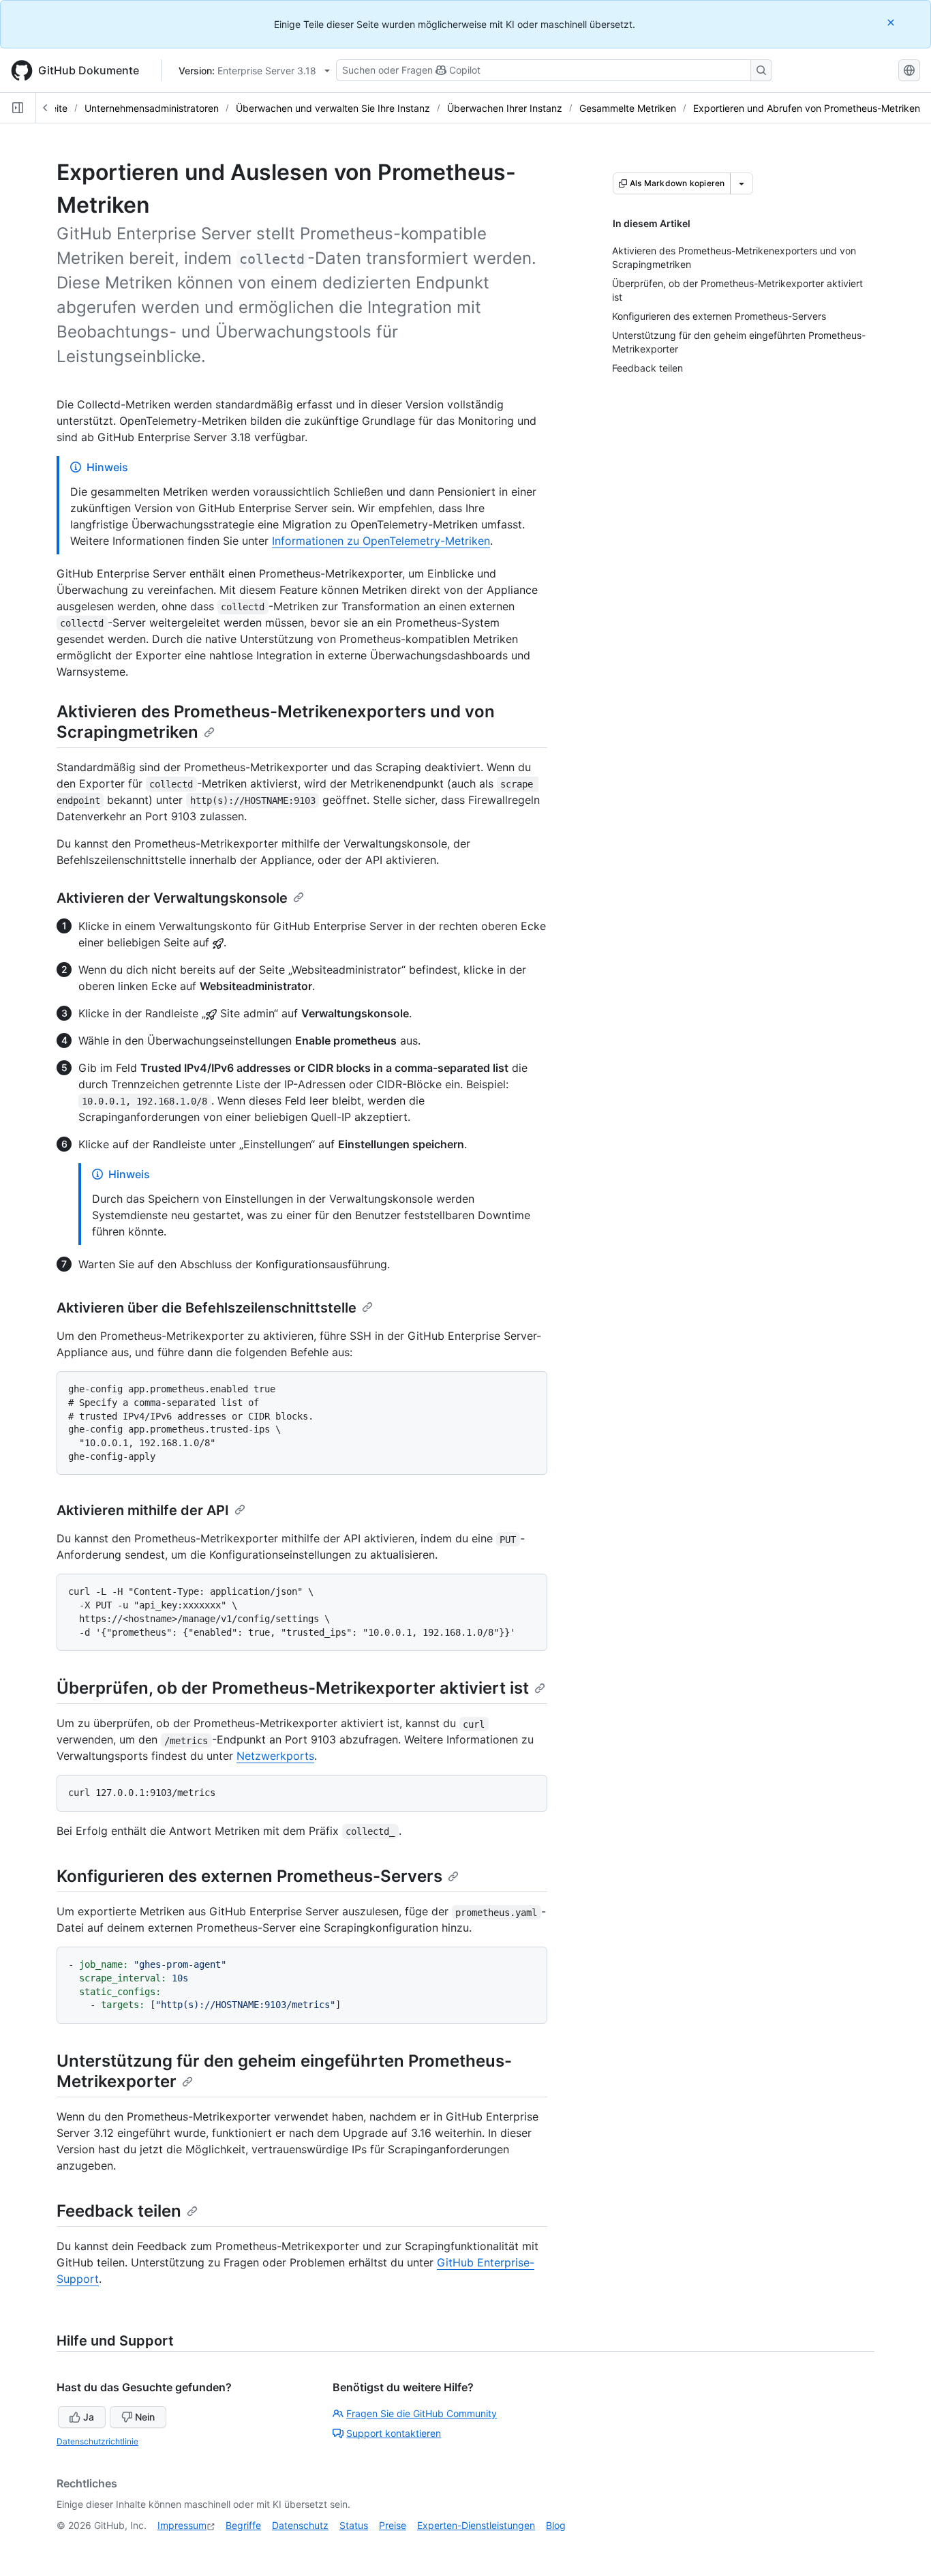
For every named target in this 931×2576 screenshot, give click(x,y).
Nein (145, 2417)
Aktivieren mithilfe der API (143, 1510)
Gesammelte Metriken (628, 108)
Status (354, 2525)
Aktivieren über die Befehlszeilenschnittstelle (207, 1308)
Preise (393, 2525)
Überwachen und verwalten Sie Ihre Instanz (333, 108)
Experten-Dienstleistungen (476, 2525)
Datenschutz (300, 2525)
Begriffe (243, 2525)
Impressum (182, 2525)
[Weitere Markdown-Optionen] (742, 183)
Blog (556, 2525)
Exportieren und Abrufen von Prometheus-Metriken (807, 108)
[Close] (892, 22)
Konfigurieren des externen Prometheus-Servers (249, 1876)
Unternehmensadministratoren (152, 108)
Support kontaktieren (394, 2433)
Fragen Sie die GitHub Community (422, 2413)
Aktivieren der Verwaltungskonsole (172, 898)
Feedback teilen (119, 2211)
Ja (89, 2417)
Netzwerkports (275, 1756)
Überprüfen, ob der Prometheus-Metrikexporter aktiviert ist (293, 1688)
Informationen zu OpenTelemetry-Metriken (381, 541)
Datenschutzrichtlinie (97, 2441)
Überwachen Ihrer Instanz (505, 108)
